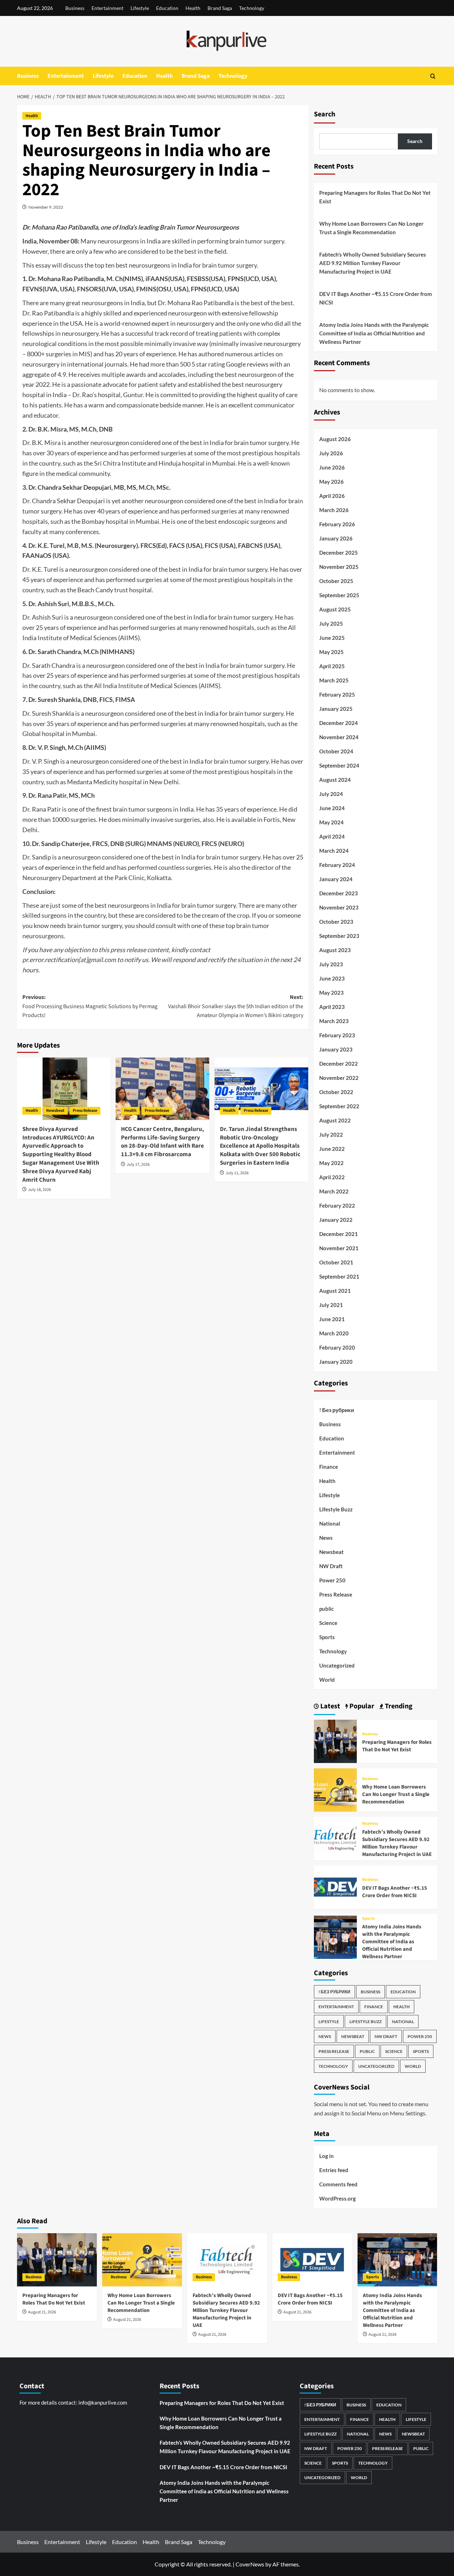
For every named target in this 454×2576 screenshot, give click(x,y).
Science (328, 1623)
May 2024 (331, 822)
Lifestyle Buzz (336, 1509)
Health (193, 8)
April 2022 (332, 1177)
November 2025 (339, 567)
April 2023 (332, 1007)
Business (75, 8)
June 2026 (332, 467)
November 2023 (339, 907)
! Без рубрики (337, 1410)
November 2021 (339, 1248)
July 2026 (331, 453)
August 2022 (335, 1120)
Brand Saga (220, 8)
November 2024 (339, 737)
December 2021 (339, 1234)
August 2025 (335, 609)
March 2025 (334, 680)
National (330, 1523)
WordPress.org (337, 2198)
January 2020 (336, 1362)
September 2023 (339, 936)
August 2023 (335, 950)
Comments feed (338, 2184)
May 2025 (331, 652)
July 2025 (331, 624)
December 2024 (339, 723)
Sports (327, 1637)
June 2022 (332, 1149)
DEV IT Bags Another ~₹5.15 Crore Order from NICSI (376, 298)
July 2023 (331, 964)
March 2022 (334, 1191)
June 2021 (332, 1319)
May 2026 (331, 482)
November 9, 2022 (46, 207)
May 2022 (331, 1163)
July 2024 (331, 794)
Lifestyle (140, 8)
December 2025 (339, 553)
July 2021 (331, 1305)
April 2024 (332, 836)
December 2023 (339, 893)
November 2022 (339, 1078)
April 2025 (332, 666)
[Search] (433, 76)
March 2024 (334, 851)
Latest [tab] (330, 1706)
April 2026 (332, 496)
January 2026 (336, 538)
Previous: (90, 1006)
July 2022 (331, 1135)
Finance (329, 1467)
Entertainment (107, 8)
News (326, 1538)
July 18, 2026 (40, 1190)
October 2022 (336, 1092)
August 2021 (335, 1291)
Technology (252, 8)
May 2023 (331, 993)
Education (167, 8)
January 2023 (336, 1049)
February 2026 (337, 524)
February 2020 (337, 1347)
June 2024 (332, 808)
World (327, 1680)
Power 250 (332, 1580)
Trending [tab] (398, 1706)
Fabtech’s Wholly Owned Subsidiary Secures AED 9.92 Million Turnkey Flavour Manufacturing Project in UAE (373, 263)
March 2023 (334, 1021)
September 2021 (339, 1276)
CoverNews (250, 2564)
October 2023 (336, 922)
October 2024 (336, 751)
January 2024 (336, 879)
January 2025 (336, 709)
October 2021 (336, 1262)
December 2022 (339, 1064)
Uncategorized (337, 1665)
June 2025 (332, 638)
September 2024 (339, 765)
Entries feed (334, 2170)
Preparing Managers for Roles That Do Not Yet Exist (375, 197)
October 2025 (336, 581)
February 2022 (337, 1205)
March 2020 (334, 1333)
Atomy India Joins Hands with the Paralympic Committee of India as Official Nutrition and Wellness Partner (374, 333)
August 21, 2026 (42, 2312)
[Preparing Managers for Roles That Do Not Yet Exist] (336, 1740)
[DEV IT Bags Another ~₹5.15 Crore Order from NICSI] (336, 1886)
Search (325, 114)
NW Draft (331, 1566)
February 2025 (337, 694)
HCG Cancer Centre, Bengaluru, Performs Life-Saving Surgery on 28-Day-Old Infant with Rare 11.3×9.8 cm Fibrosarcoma (162, 1142)
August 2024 (335, 780)
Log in (326, 2156)
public (326, 1609)
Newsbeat (55, 1111)
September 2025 (339, 595)
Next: (236, 1006)
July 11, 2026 (237, 1173)
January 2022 (336, 1220)
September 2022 (339, 1106)
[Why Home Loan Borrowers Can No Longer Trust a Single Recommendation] (336, 1789)
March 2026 (334, 510)
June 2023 (332, 978)
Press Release (85, 1111)
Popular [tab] (361, 1706)
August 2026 (335, 439)
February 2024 (337, 865)
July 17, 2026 (138, 1165)
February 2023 (337, 1035)
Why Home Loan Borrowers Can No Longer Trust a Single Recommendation (371, 228)
